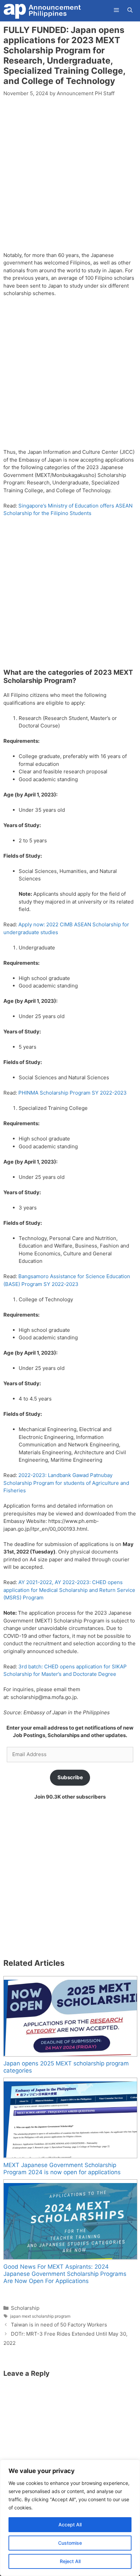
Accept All (70, 2525)
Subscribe (70, 1777)
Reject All (70, 2561)
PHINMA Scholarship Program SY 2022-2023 (73, 1093)
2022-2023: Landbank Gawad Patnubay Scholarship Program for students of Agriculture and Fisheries (66, 1483)
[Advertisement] (70, 178)
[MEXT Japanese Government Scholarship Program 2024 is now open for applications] (70, 2118)
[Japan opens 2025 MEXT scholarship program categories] (70, 2016)
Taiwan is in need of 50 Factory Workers (59, 2325)
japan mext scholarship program (40, 2316)
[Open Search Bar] (130, 10)
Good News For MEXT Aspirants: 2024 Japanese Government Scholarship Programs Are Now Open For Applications (65, 2274)
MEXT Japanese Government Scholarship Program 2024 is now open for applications (62, 2169)
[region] (70, 2518)
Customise (70, 2543)
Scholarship (25, 2308)
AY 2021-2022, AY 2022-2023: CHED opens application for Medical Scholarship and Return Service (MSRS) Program (69, 1590)
